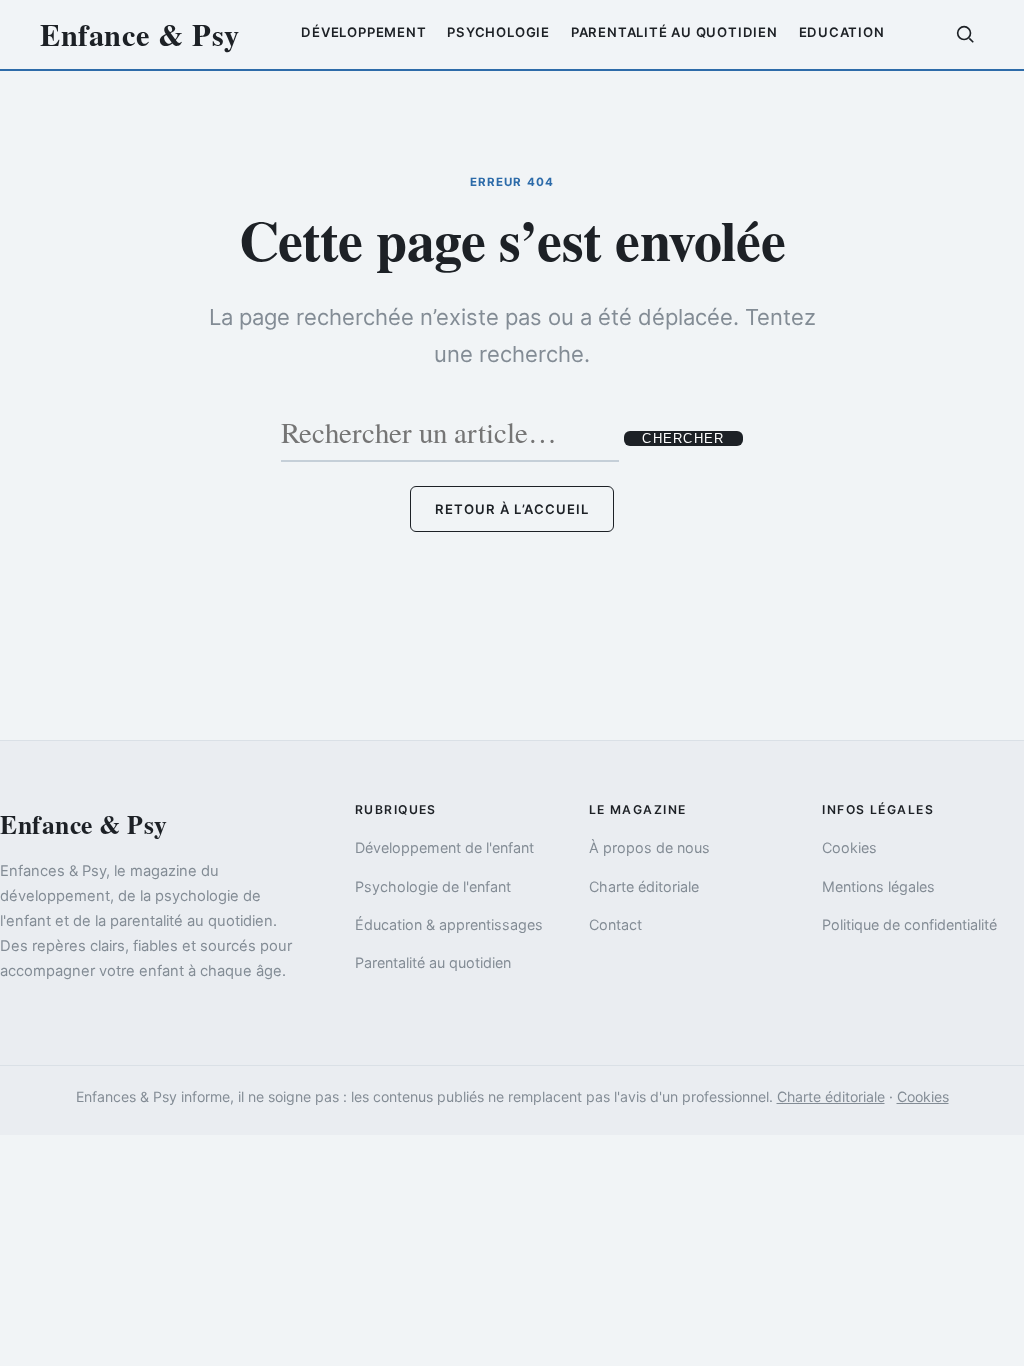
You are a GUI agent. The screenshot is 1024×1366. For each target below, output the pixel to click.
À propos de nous (649, 847)
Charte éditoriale (644, 886)
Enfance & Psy (140, 34)
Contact (615, 924)
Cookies (849, 847)
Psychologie (498, 32)
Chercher (683, 438)
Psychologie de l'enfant (433, 886)
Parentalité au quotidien (674, 32)
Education (842, 32)
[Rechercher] (965, 34)
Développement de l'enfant (444, 847)
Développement (363, 32)
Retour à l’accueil (512, 509)
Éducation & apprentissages (449, 924)
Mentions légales (878, 886)
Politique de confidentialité (909, 924)
